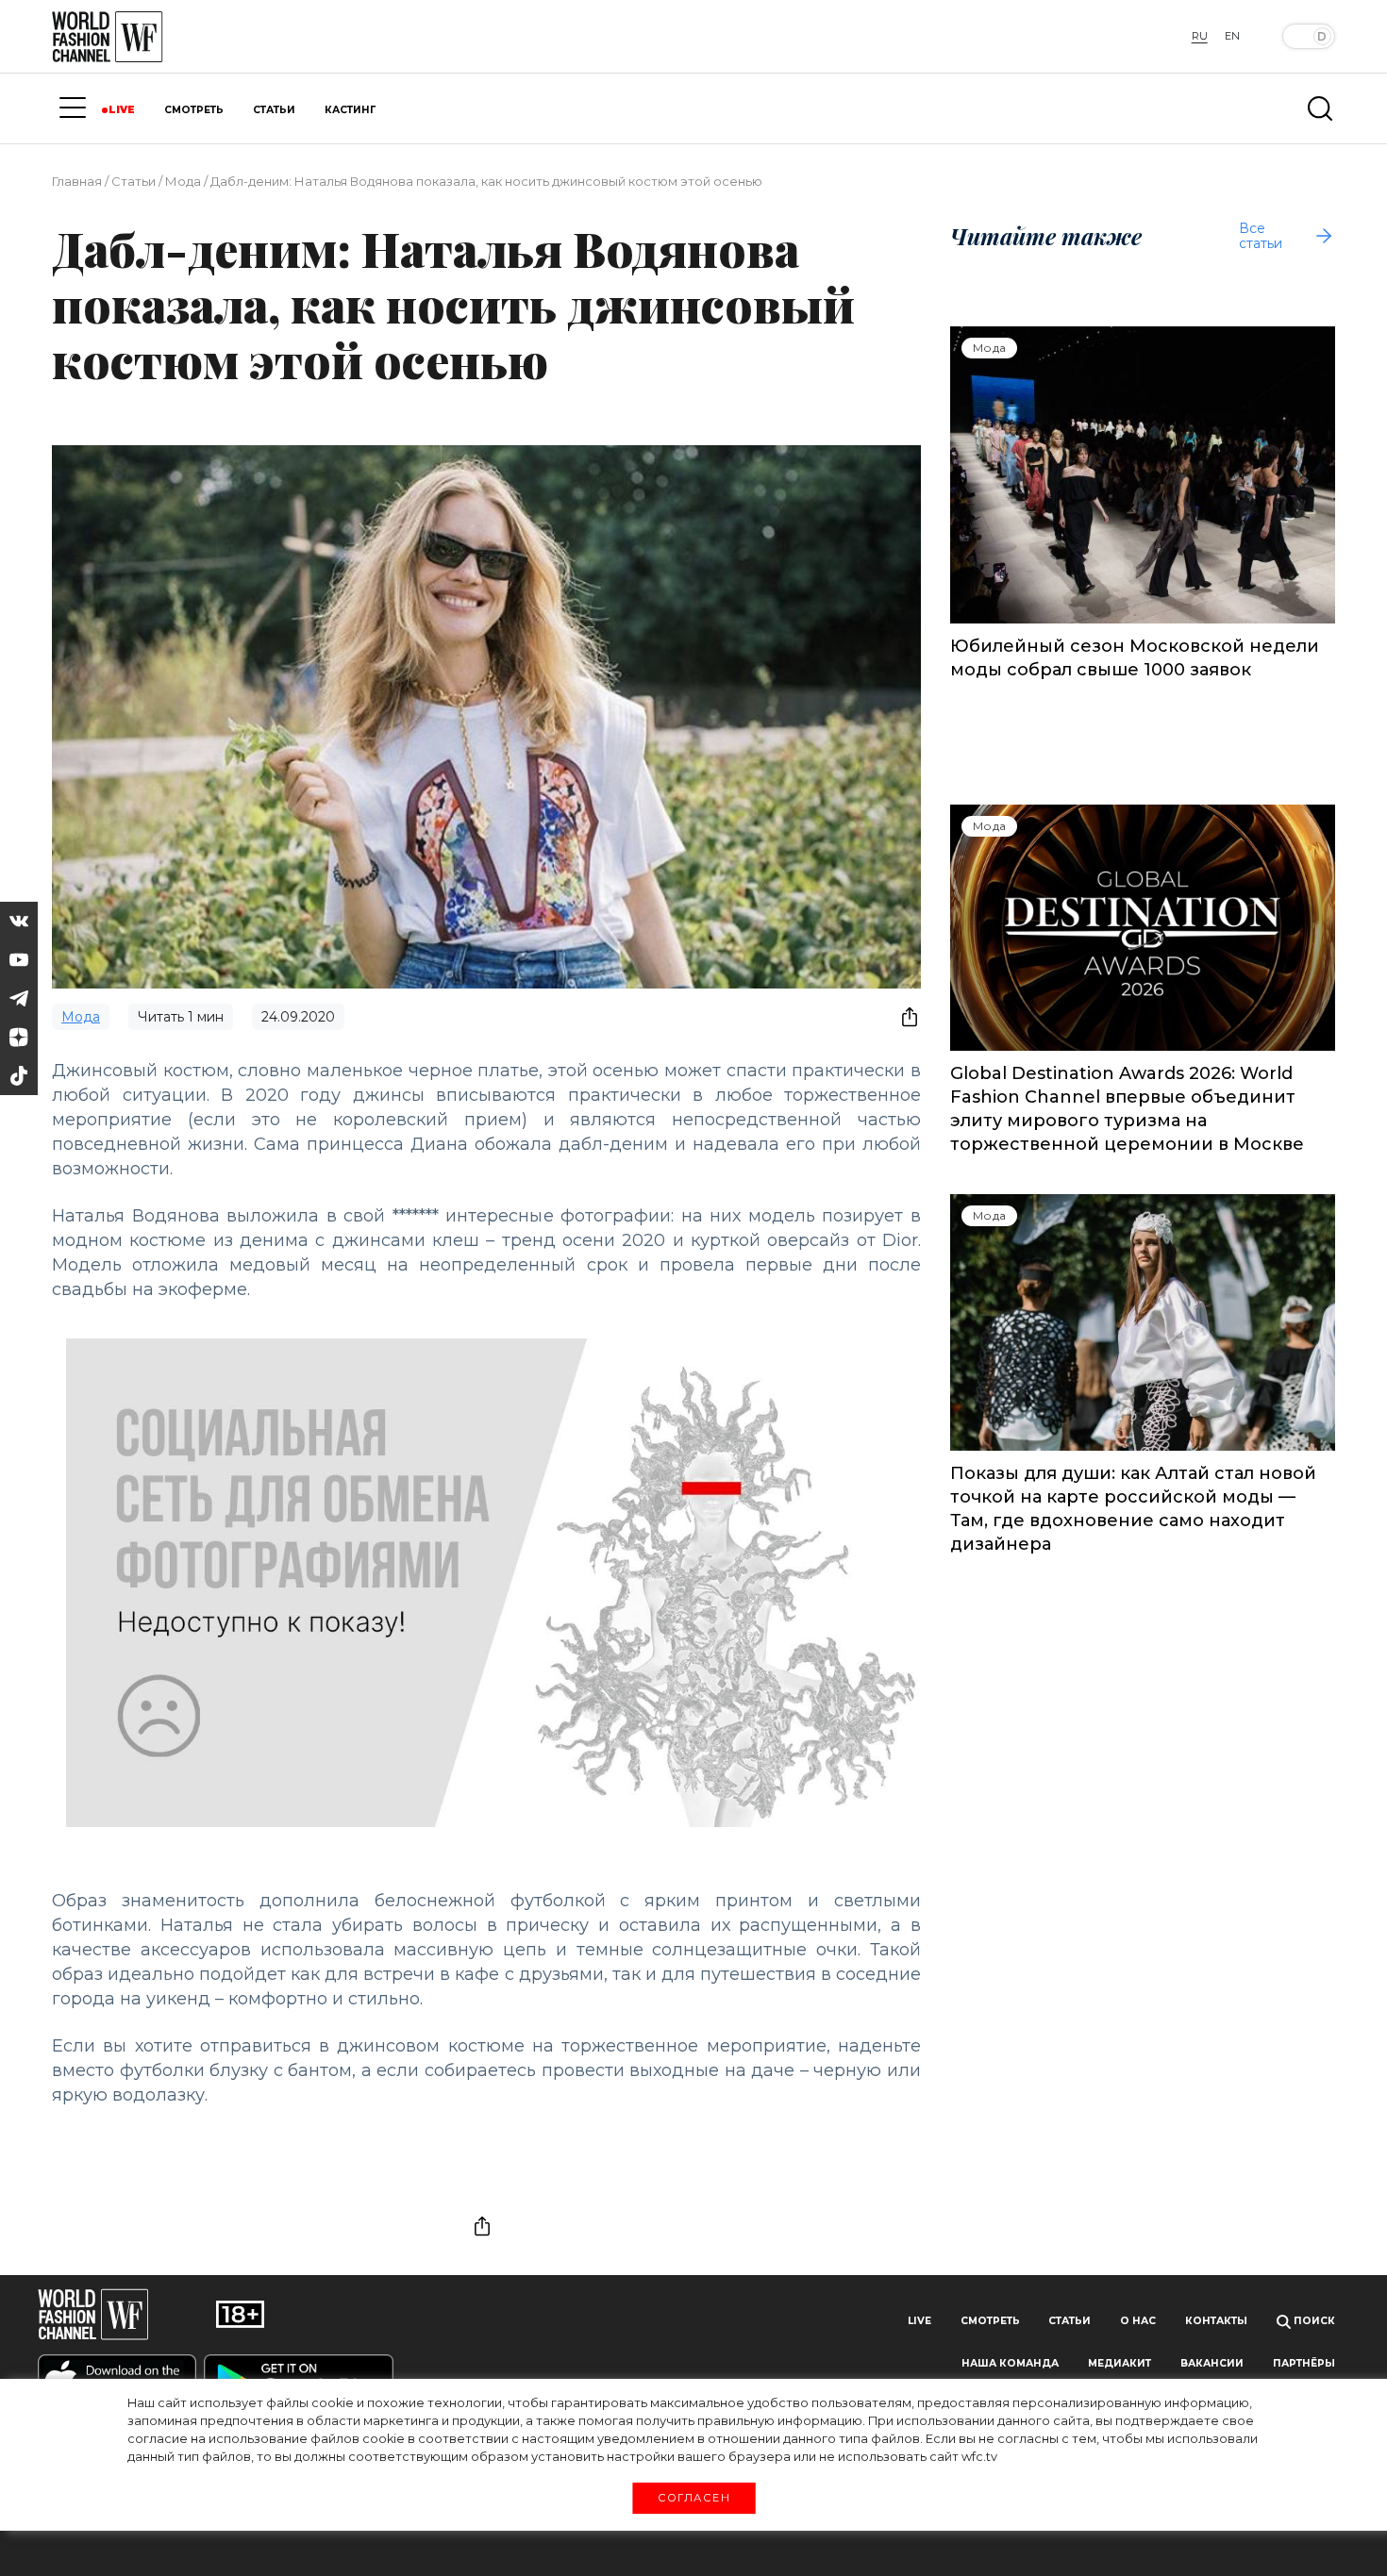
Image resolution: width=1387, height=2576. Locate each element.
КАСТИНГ (350, 110)
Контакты (1216, 2321)
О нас (1138, 2321)
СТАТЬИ (274, 110)
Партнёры (1304, 2363)
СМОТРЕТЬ (194, 110)
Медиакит (1120, 2363)
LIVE (122, 110)
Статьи (134, 181)
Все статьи (1261, 236)
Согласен (693, 2498)
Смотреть (990, 2321)
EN (1232, 36)
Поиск (1313, 2321)
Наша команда (1010, 2363)
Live (919, 2321)
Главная (77, 181)
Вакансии (1212, 2363)
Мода (183, 181)
